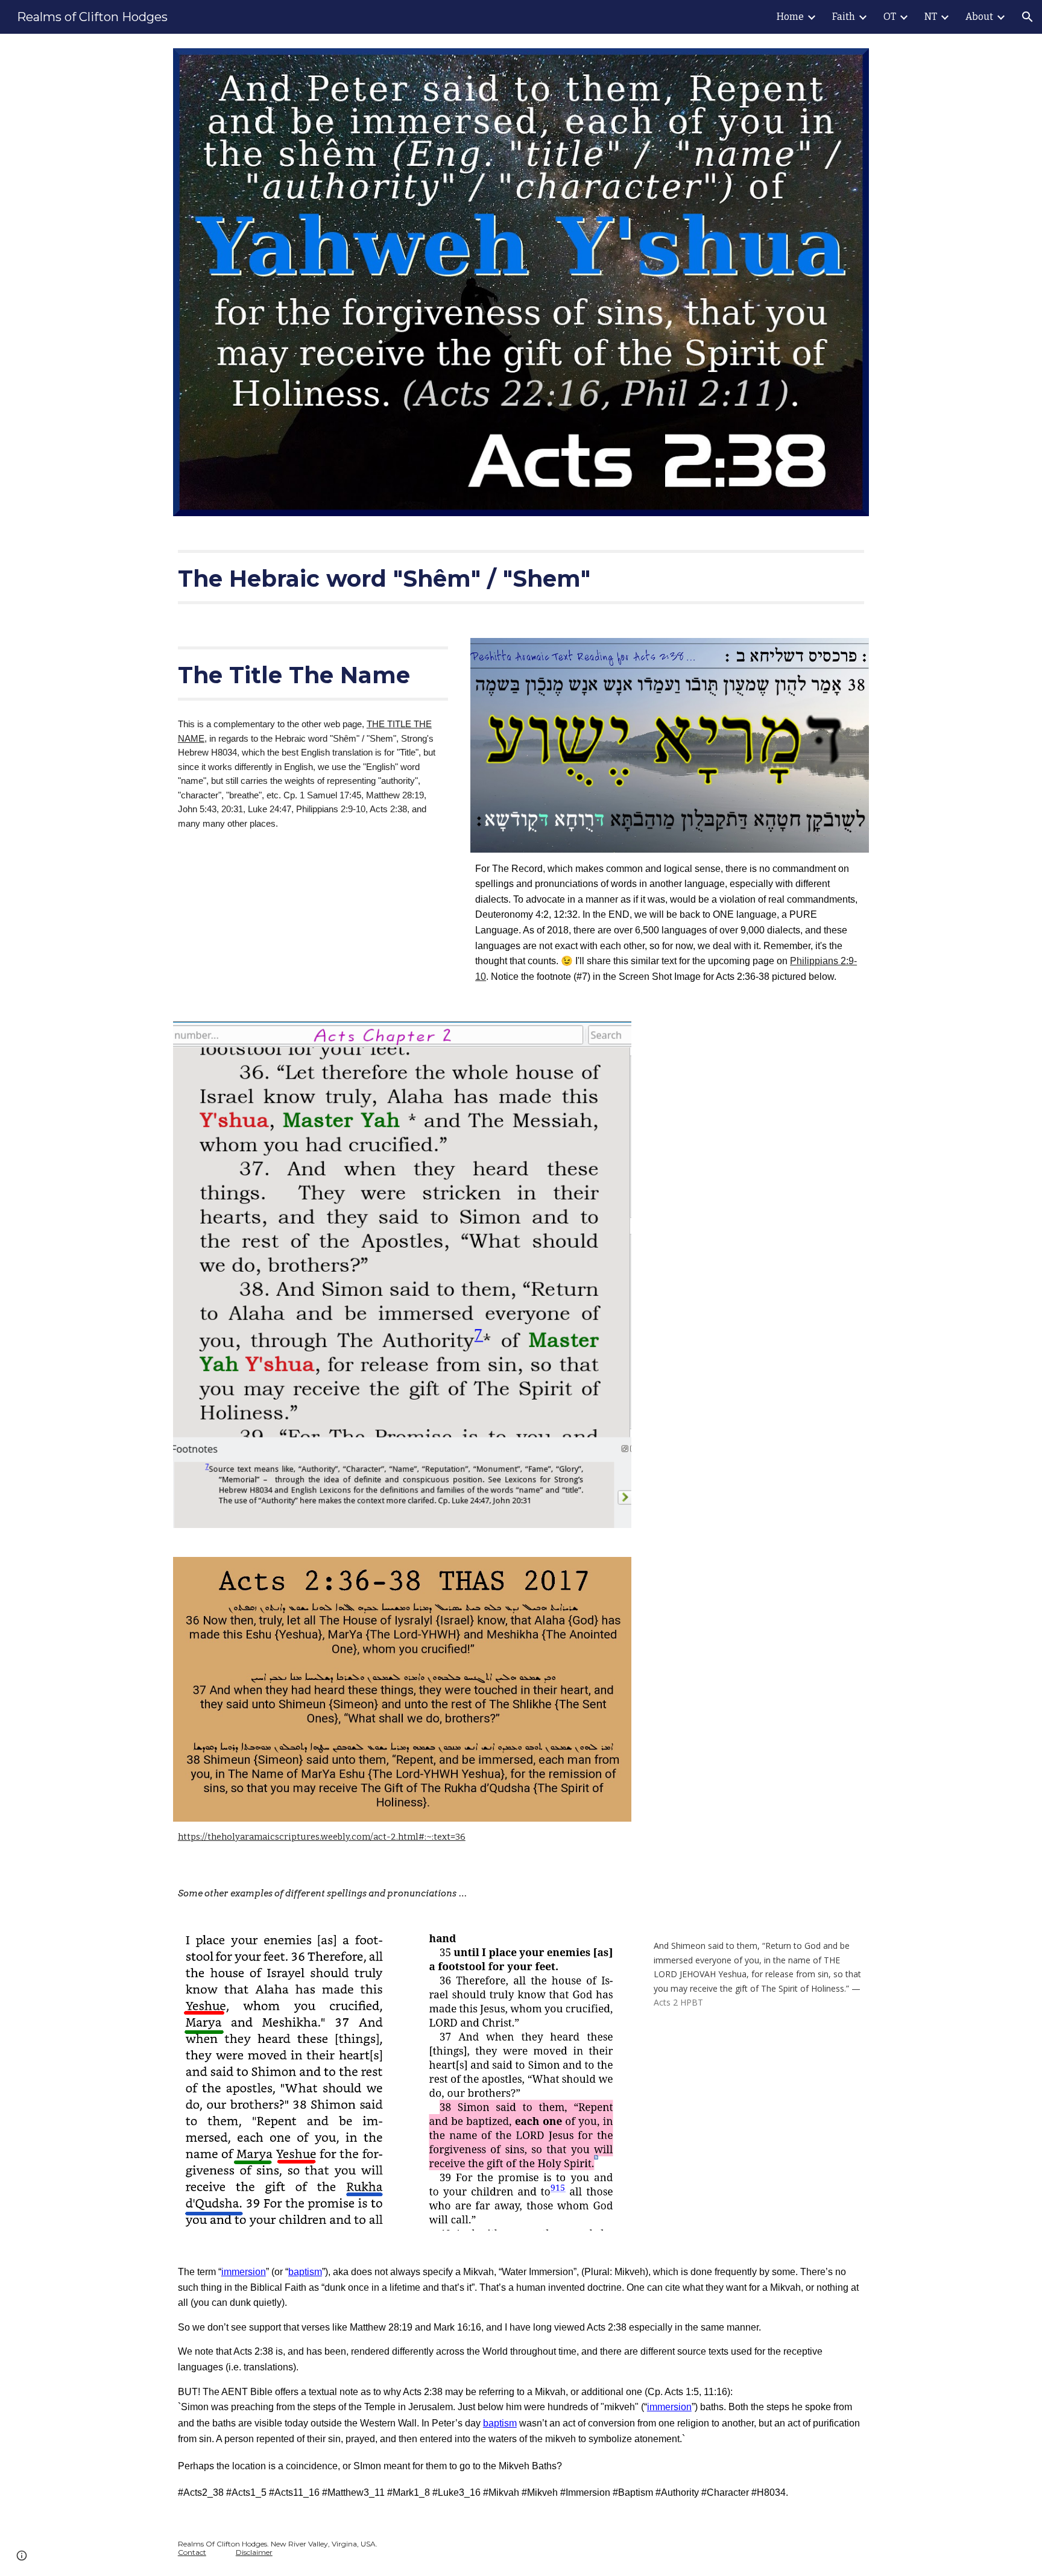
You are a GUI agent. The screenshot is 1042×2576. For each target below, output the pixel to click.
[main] (521, 577)
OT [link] (890, 17)
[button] (1028, 17)
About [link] (979, 17)
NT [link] (931, 17)
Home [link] (790, 17)
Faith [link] (844, 17)
